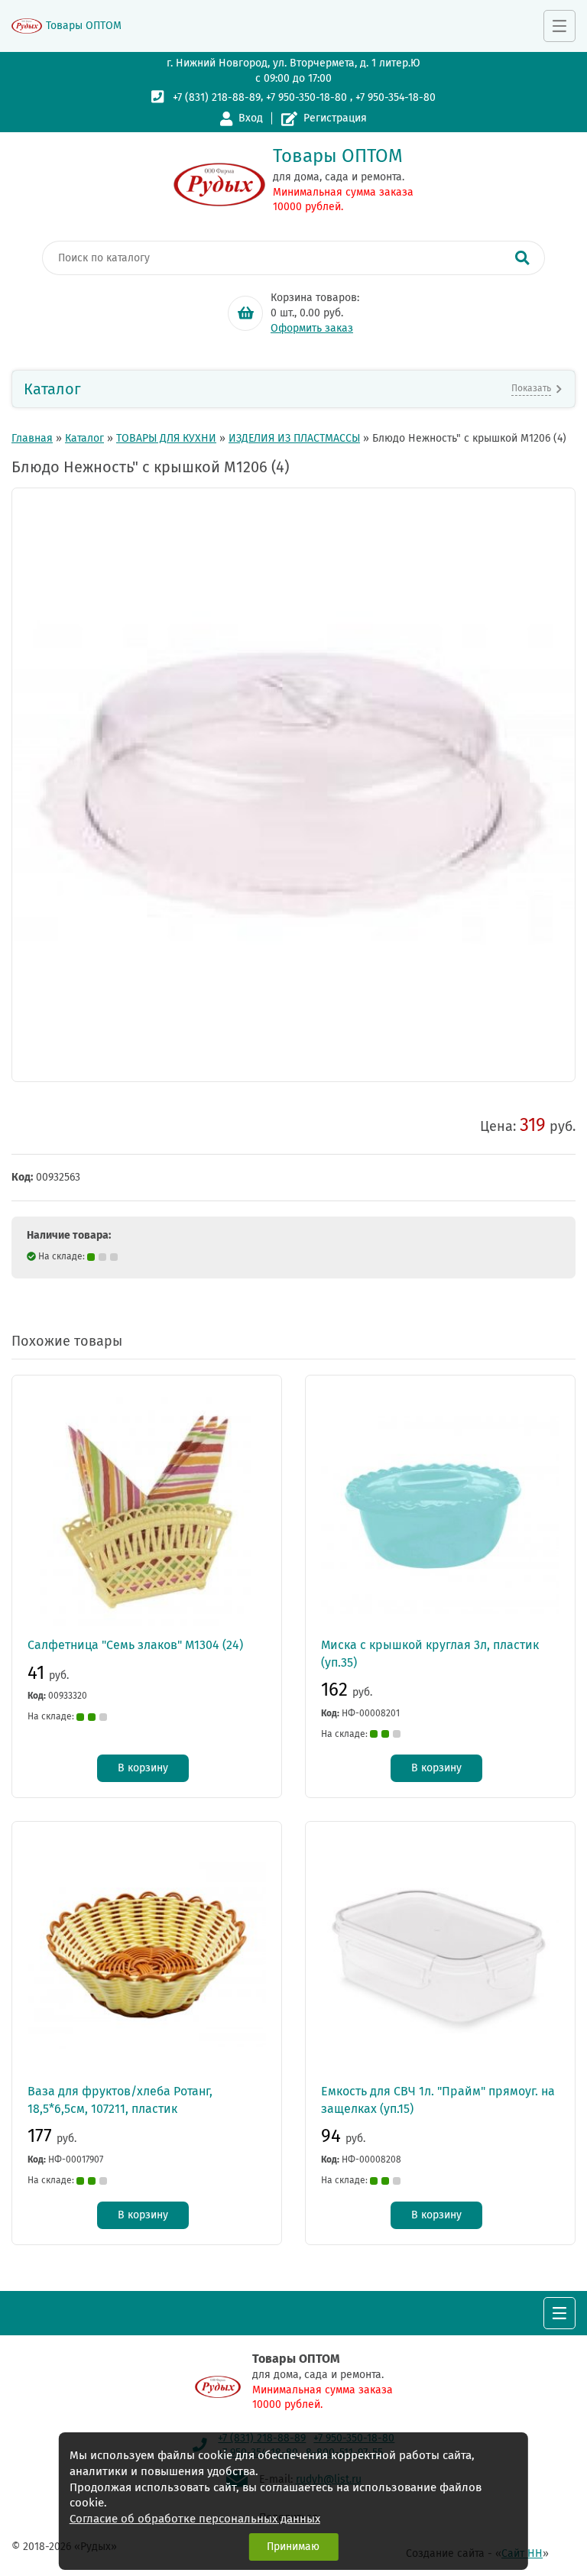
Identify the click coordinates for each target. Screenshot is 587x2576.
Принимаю (293, 2547)
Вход (251, 118)
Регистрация (335, 118)
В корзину (143, 1768)
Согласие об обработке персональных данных (195, 2519)
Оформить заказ (312, 328)
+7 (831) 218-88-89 (217, 97)
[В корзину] (245, 313)
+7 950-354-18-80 (396, 97)
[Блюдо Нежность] (293, 785)
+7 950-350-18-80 (306, 97)
